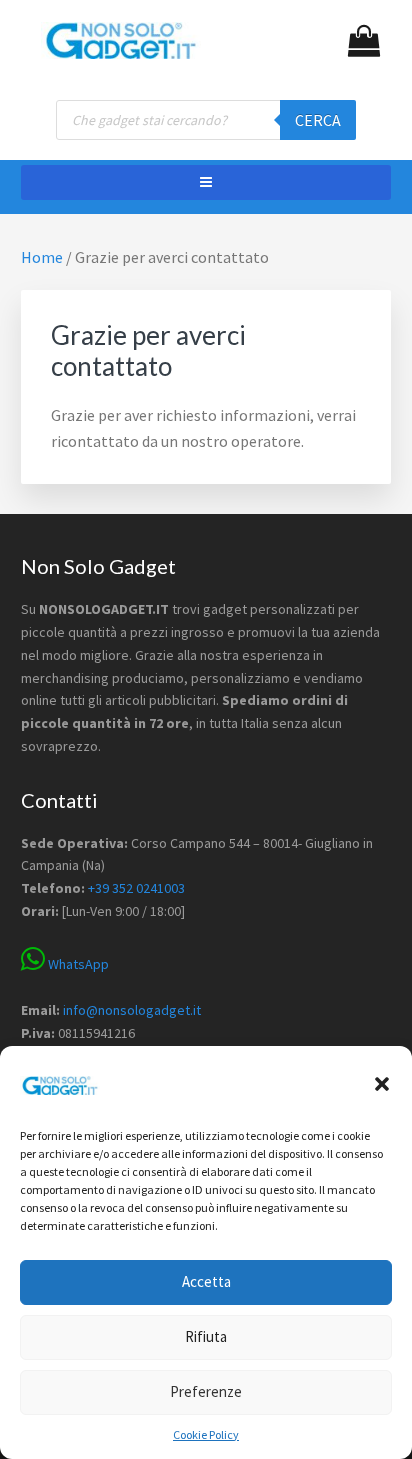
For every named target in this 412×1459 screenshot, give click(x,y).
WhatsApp (77, 964)
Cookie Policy (206, 1434)
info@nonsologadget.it (132, 1010)
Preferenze (206, 1391)
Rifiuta (206, 1336)
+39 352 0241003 (136, 888)
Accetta (206, 1281)
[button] (382, 1084)
